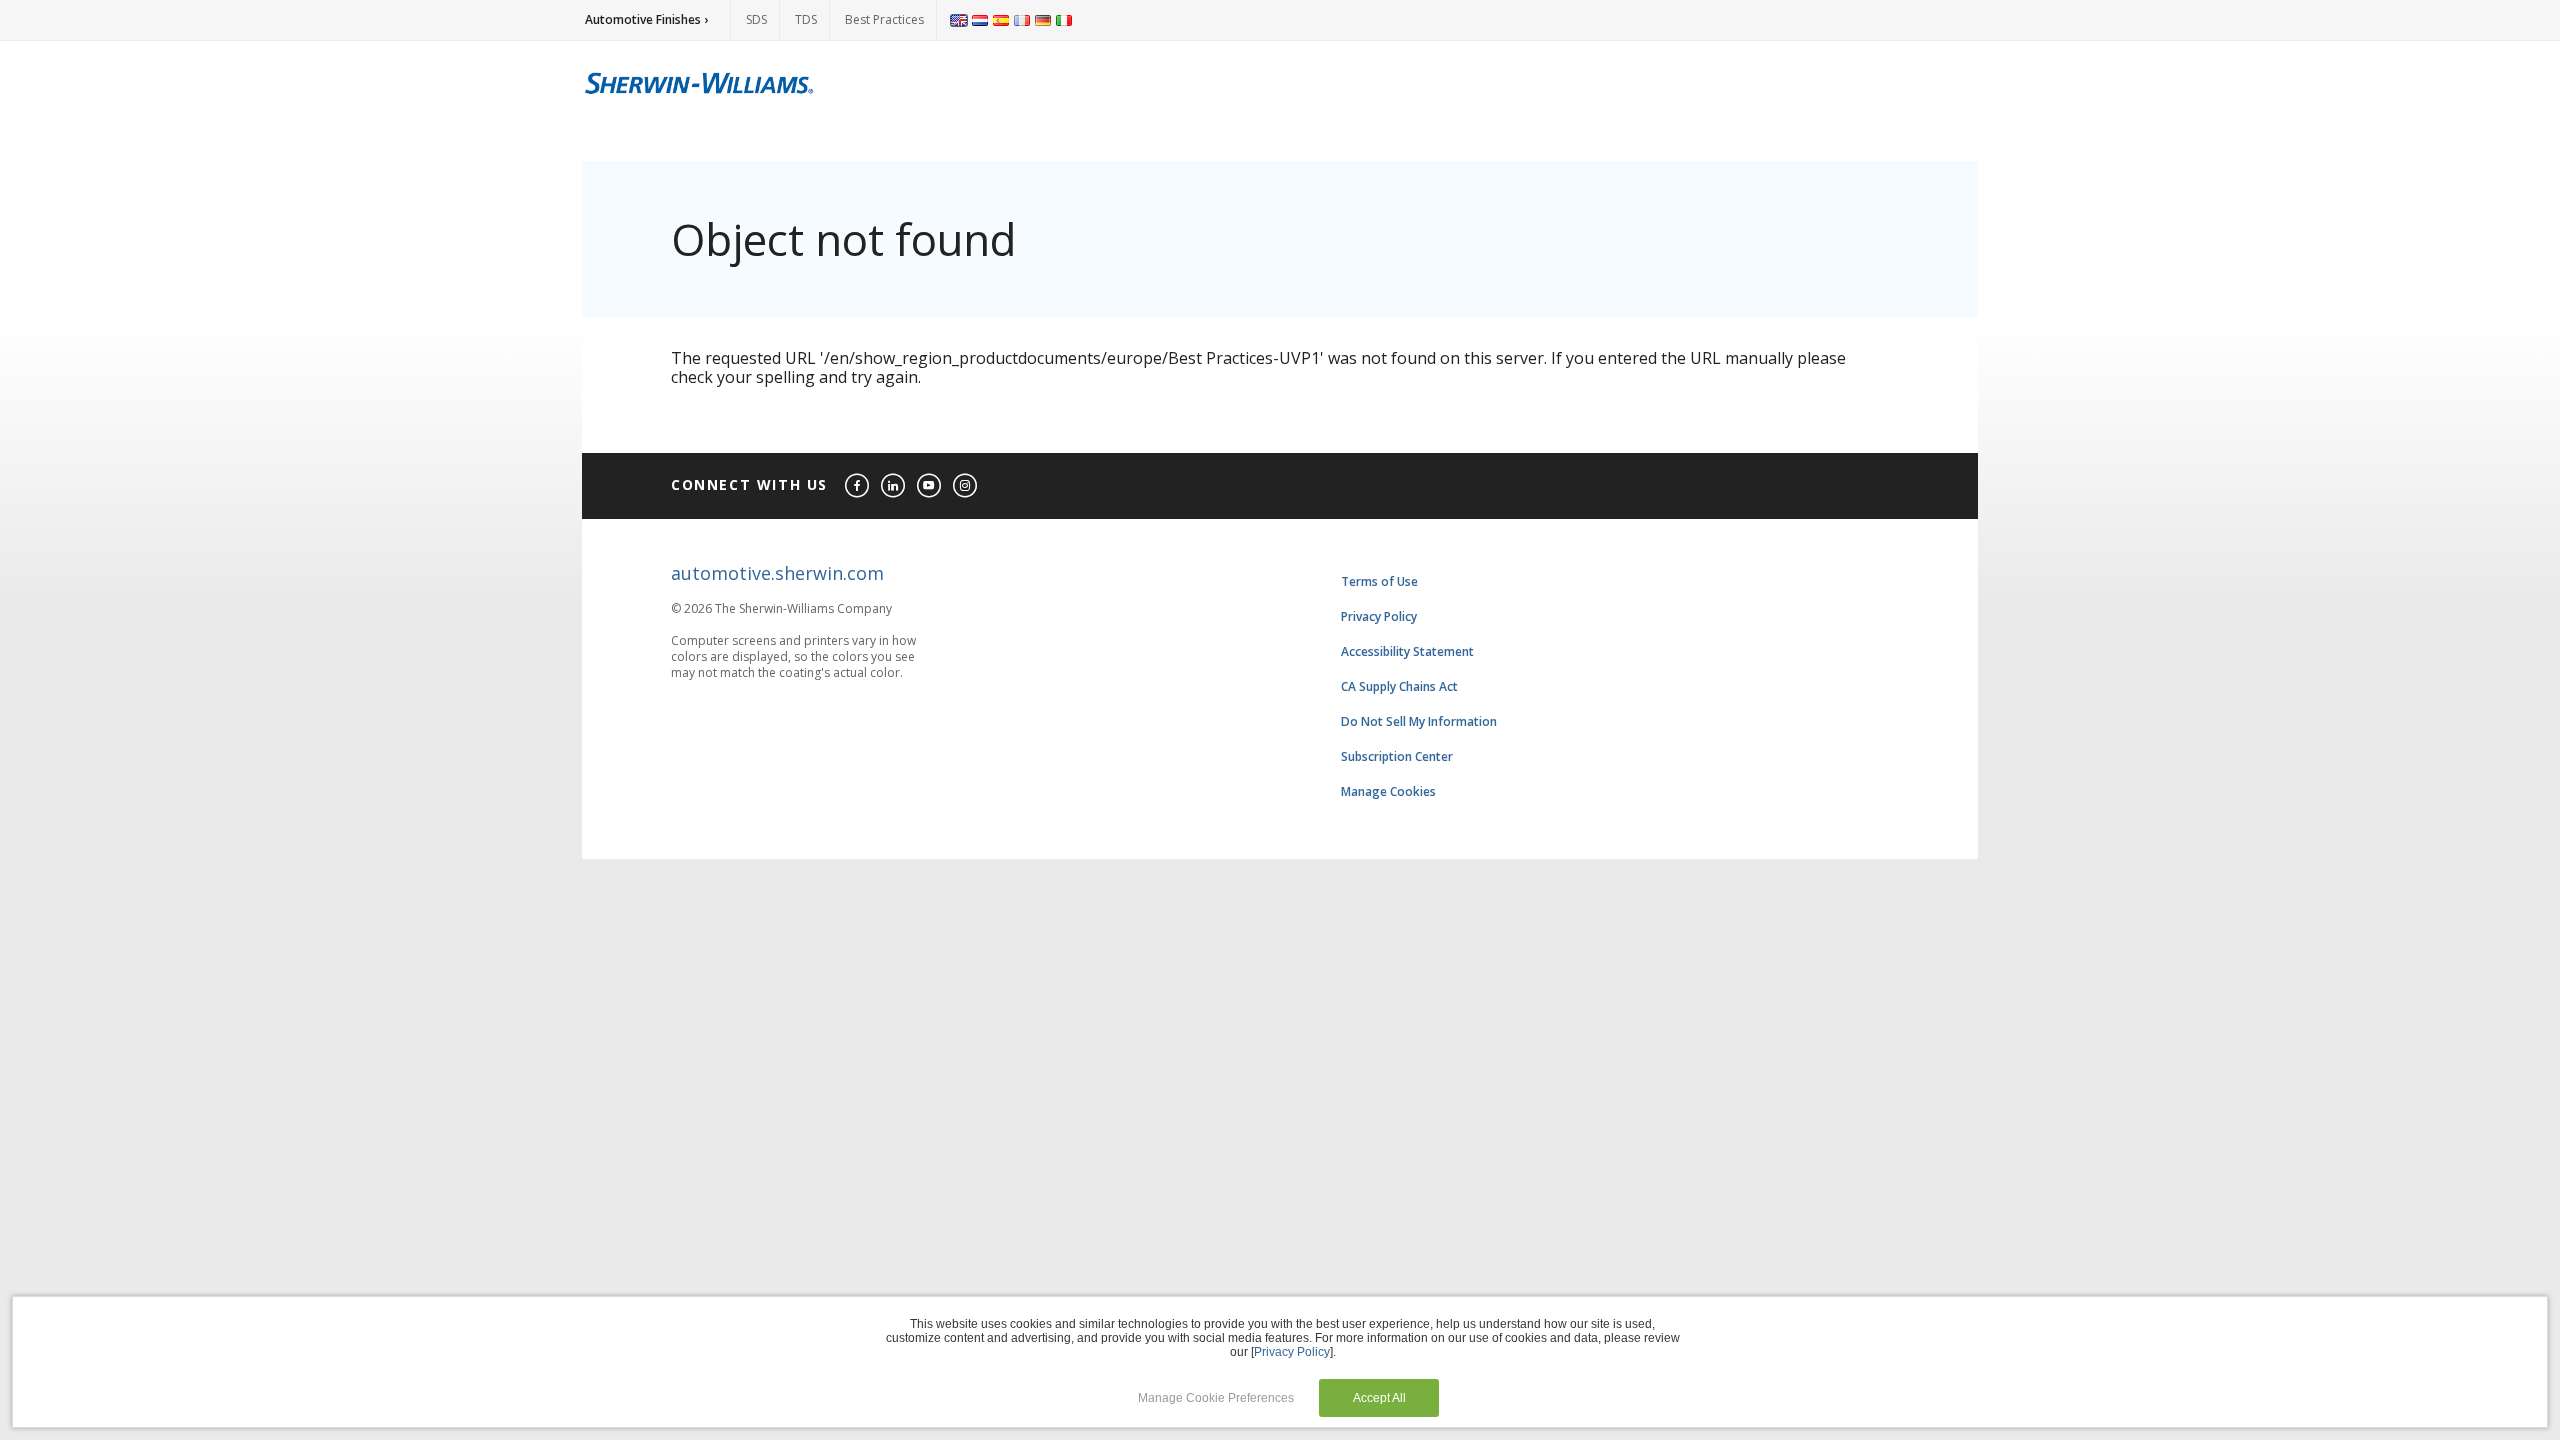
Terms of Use (1379, 581)
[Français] (1022, 20)
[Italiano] (1064, 20)
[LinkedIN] (894, 486)
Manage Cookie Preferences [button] (1216, 1398)
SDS (756, 19)
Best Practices (884, 19)
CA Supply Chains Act (1399, 686)
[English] (959, 20)
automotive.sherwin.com (777, 573)
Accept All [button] (1379, 1398)
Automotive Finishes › (646, 19)
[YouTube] (930, 486)
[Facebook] (858, 486)
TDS (806, 19)
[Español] (1001, 20)
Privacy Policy (1379, 616)
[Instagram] (966, 486)
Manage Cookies (1388, 791)
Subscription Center (1397, 756)
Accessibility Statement (1407, 651)
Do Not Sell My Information (1419, 721)
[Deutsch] (1043, 20)
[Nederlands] (980, 20)
